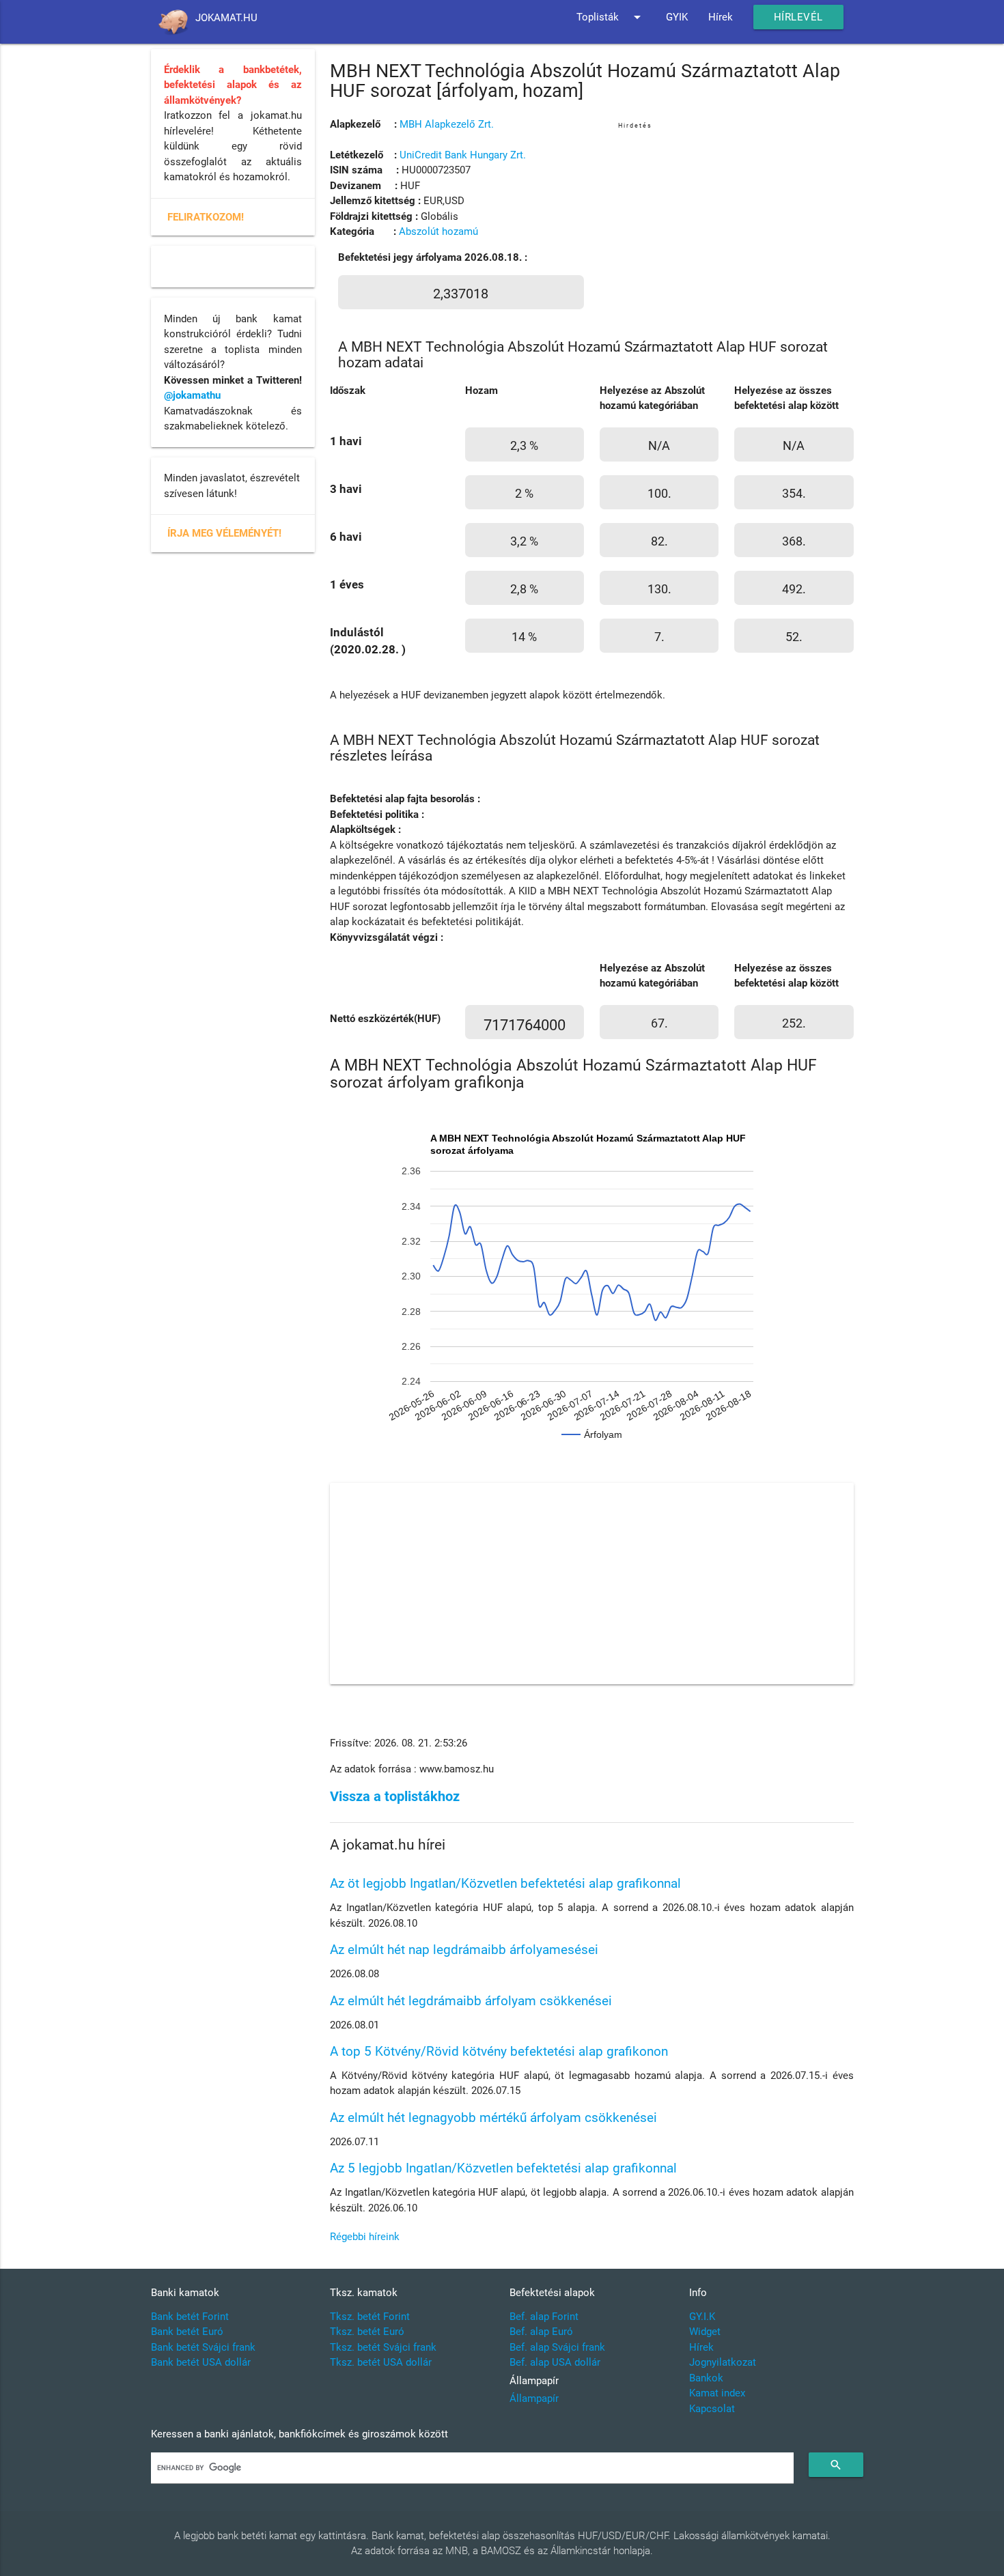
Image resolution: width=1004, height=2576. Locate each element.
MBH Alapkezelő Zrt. (447, 124)
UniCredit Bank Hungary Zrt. (463, 155)
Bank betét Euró (187, 2332)
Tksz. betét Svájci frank (383, 2347)
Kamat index (717, 2393)
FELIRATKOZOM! (206, 217)
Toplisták (611, 17)
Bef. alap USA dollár (555, 2362)
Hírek (721, 17)
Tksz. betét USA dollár (381, 2362)
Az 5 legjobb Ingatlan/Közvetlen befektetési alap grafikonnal (503, 2168)
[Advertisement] (736, 227)
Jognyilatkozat (723, 2362)
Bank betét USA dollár (201, 2362)
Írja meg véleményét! (224, 533)
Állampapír (534, 2398)
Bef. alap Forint (544, 2317)
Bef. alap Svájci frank (557, 2347)
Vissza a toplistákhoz (395, 1797)
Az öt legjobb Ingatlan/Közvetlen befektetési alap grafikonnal (505, 1883)
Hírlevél (798, 17)
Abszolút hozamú (438, 231)
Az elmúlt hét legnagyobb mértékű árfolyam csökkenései (493, 2118)
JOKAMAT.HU (226, 18)
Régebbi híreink (365, 2237)
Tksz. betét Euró (367, 2332)
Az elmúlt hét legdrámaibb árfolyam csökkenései (471, 2001)
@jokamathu (192, 395)
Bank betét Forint (190, 2317)
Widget (705, 2332)
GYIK (677, 17)
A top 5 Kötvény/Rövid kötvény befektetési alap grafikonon (499, 2051)
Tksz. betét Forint (370, 2317)
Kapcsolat (712, 2409)
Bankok (706, 2378)
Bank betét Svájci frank (203, 2347)
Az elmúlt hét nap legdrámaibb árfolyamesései (464, 1950)
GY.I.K (702, 2317)
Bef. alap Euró (541, 2332)
